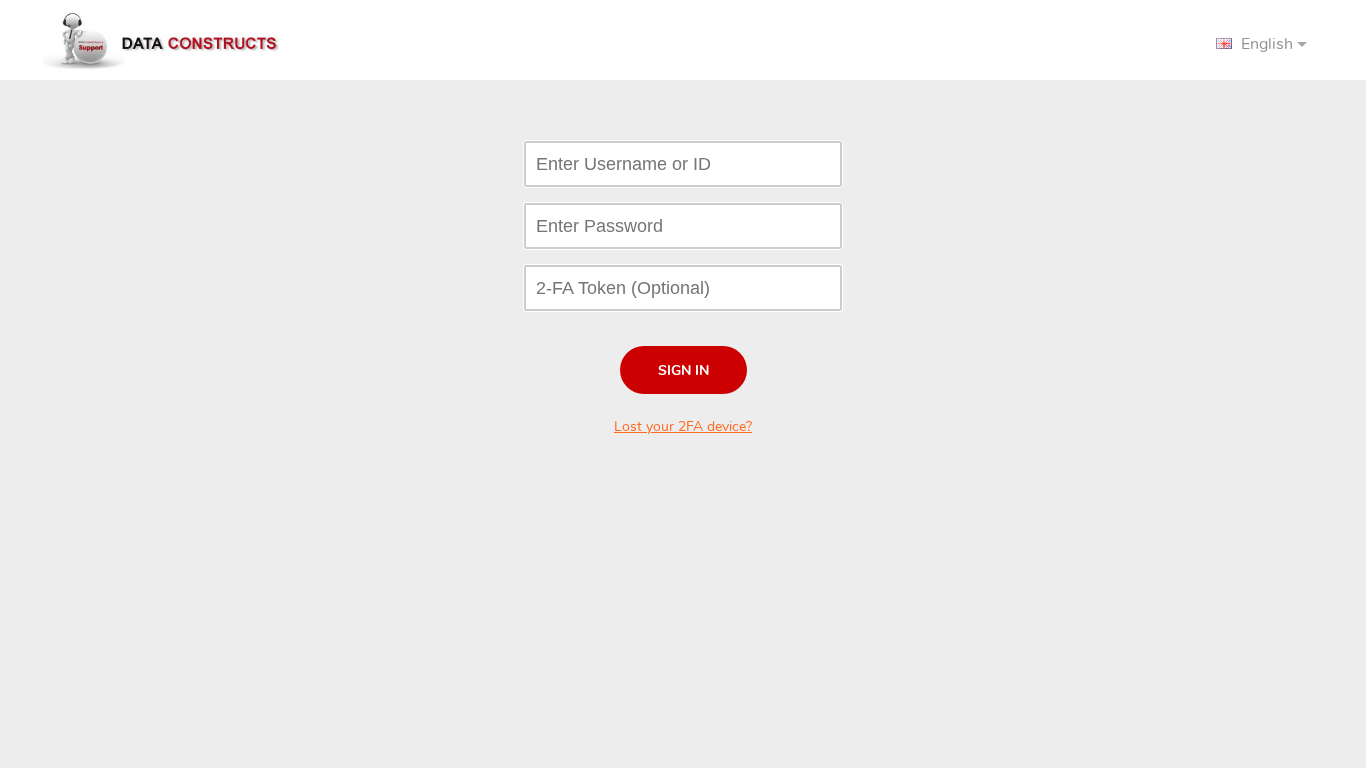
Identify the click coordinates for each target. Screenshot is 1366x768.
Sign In (683, 370)
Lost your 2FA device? (683, 426)
